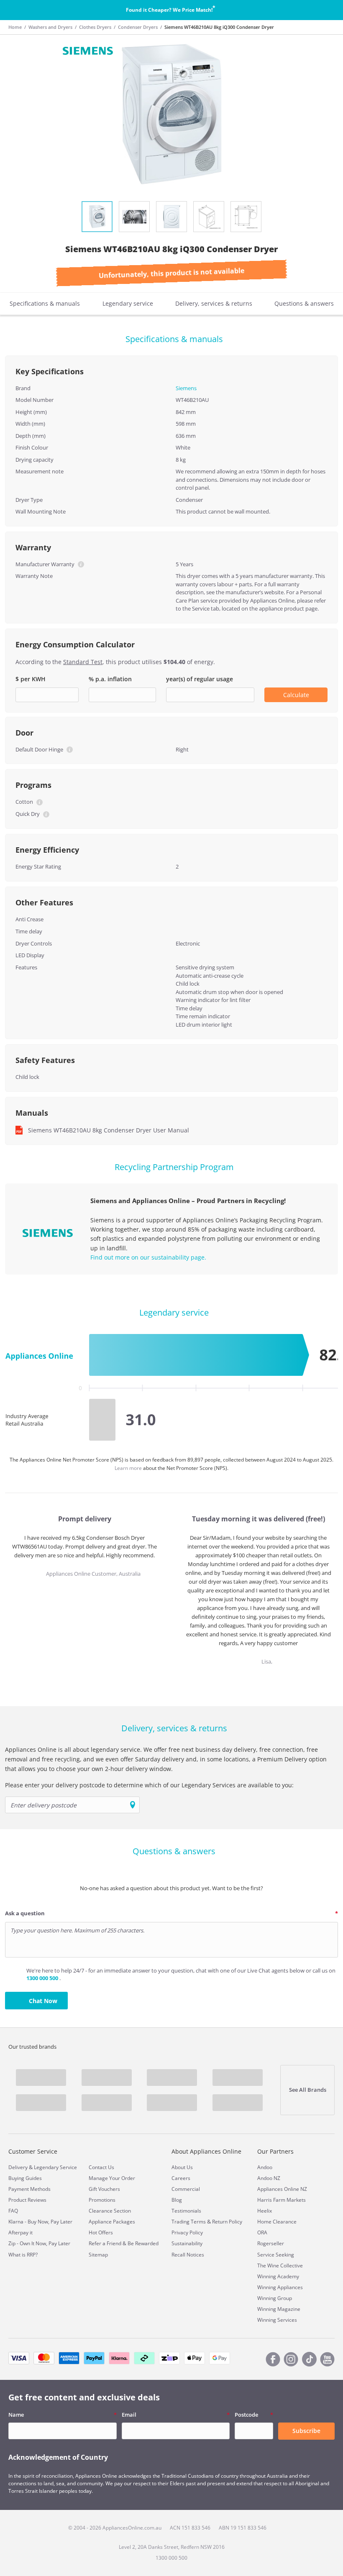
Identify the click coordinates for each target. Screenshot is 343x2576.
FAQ (13, 2211)
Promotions (102, 2200)
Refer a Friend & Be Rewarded (124, 2243)
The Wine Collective (280, 2265)
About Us (182, 2167)
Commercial (186, 2189)
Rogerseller (271, 2243)
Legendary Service (55, 2167)
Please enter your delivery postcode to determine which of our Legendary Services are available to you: (149, 1785)
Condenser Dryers (138, 27)
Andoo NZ (269, 2178)
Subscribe (306, 2431)
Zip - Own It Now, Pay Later (39, 2243)
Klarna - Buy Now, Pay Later (40, 2222)
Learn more (129, 1468)
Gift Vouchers (104, 2189)
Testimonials (186, 2211)
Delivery (18, 2167)
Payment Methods (29, 2189)
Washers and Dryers (50, 27)
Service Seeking (276, 2255)
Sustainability (187, 2243)
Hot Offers (101, 2232)
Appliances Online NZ (282, 2189)
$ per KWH (31, 679)
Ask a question (25, 1913)
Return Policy (227, 2222)
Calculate (296, 695)
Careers (181, 2178)
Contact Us (101, 2167)
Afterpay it (20, 2232)
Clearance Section (110, 2211)
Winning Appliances (280, 2287)
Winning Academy (278, 2276)
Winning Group (275, 2298)
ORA (262, 2232)
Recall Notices (188, 2255)
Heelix (265, 2211)
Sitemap (98, 2255)
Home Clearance (277, 2222)
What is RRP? (23, 2255)
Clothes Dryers (95, 27)
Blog (177, 2200)
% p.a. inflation (110, 679)
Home (15, 27)
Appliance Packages (112, 2222)
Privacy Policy (187, 2232)
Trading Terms (189, 2222)
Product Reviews (27, 2200)
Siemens (186, 388)
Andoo (265, 2167)
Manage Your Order (112, 2178)
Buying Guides (25, 2178)
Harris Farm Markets (282, 2200)
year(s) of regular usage (200, 679)
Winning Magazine (279, 2309)
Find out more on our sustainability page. (148, 1257)
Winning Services (277, 2320)
